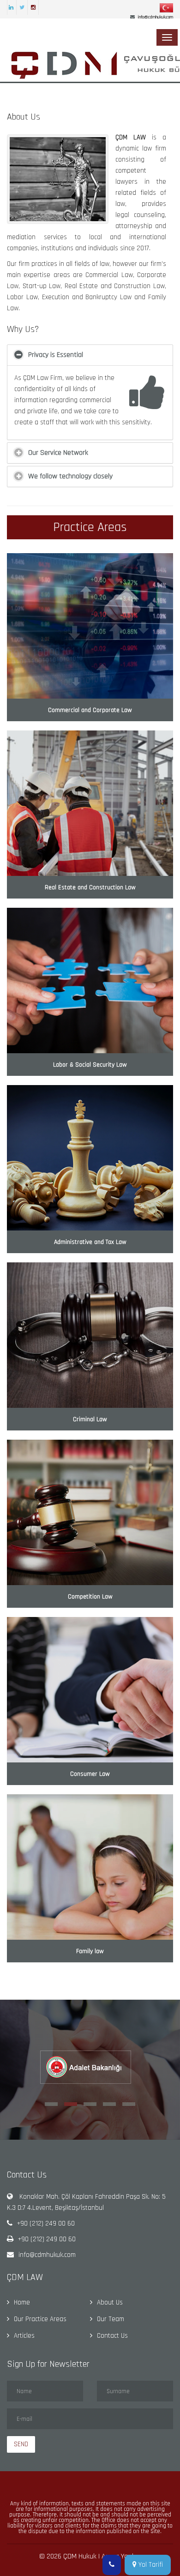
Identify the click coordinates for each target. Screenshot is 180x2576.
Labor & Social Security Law (90, 1065)
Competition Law (90, 1597)
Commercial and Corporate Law (90, 710)
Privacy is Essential (56, 355)
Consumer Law (90, 1774)
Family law (90, 1951)
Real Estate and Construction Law (90, 887)
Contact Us (112, 2336)
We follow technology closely (70, 476)
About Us (110, 2302)
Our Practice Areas (40, 2319)
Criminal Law (90, 1419)
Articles (24, 2336)
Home (22, 2302)
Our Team (111, 2319)
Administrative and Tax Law (90, 1242)
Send (21, 2444)
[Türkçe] (166, 8)
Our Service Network (58, 453)
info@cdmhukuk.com (47, 2255)
